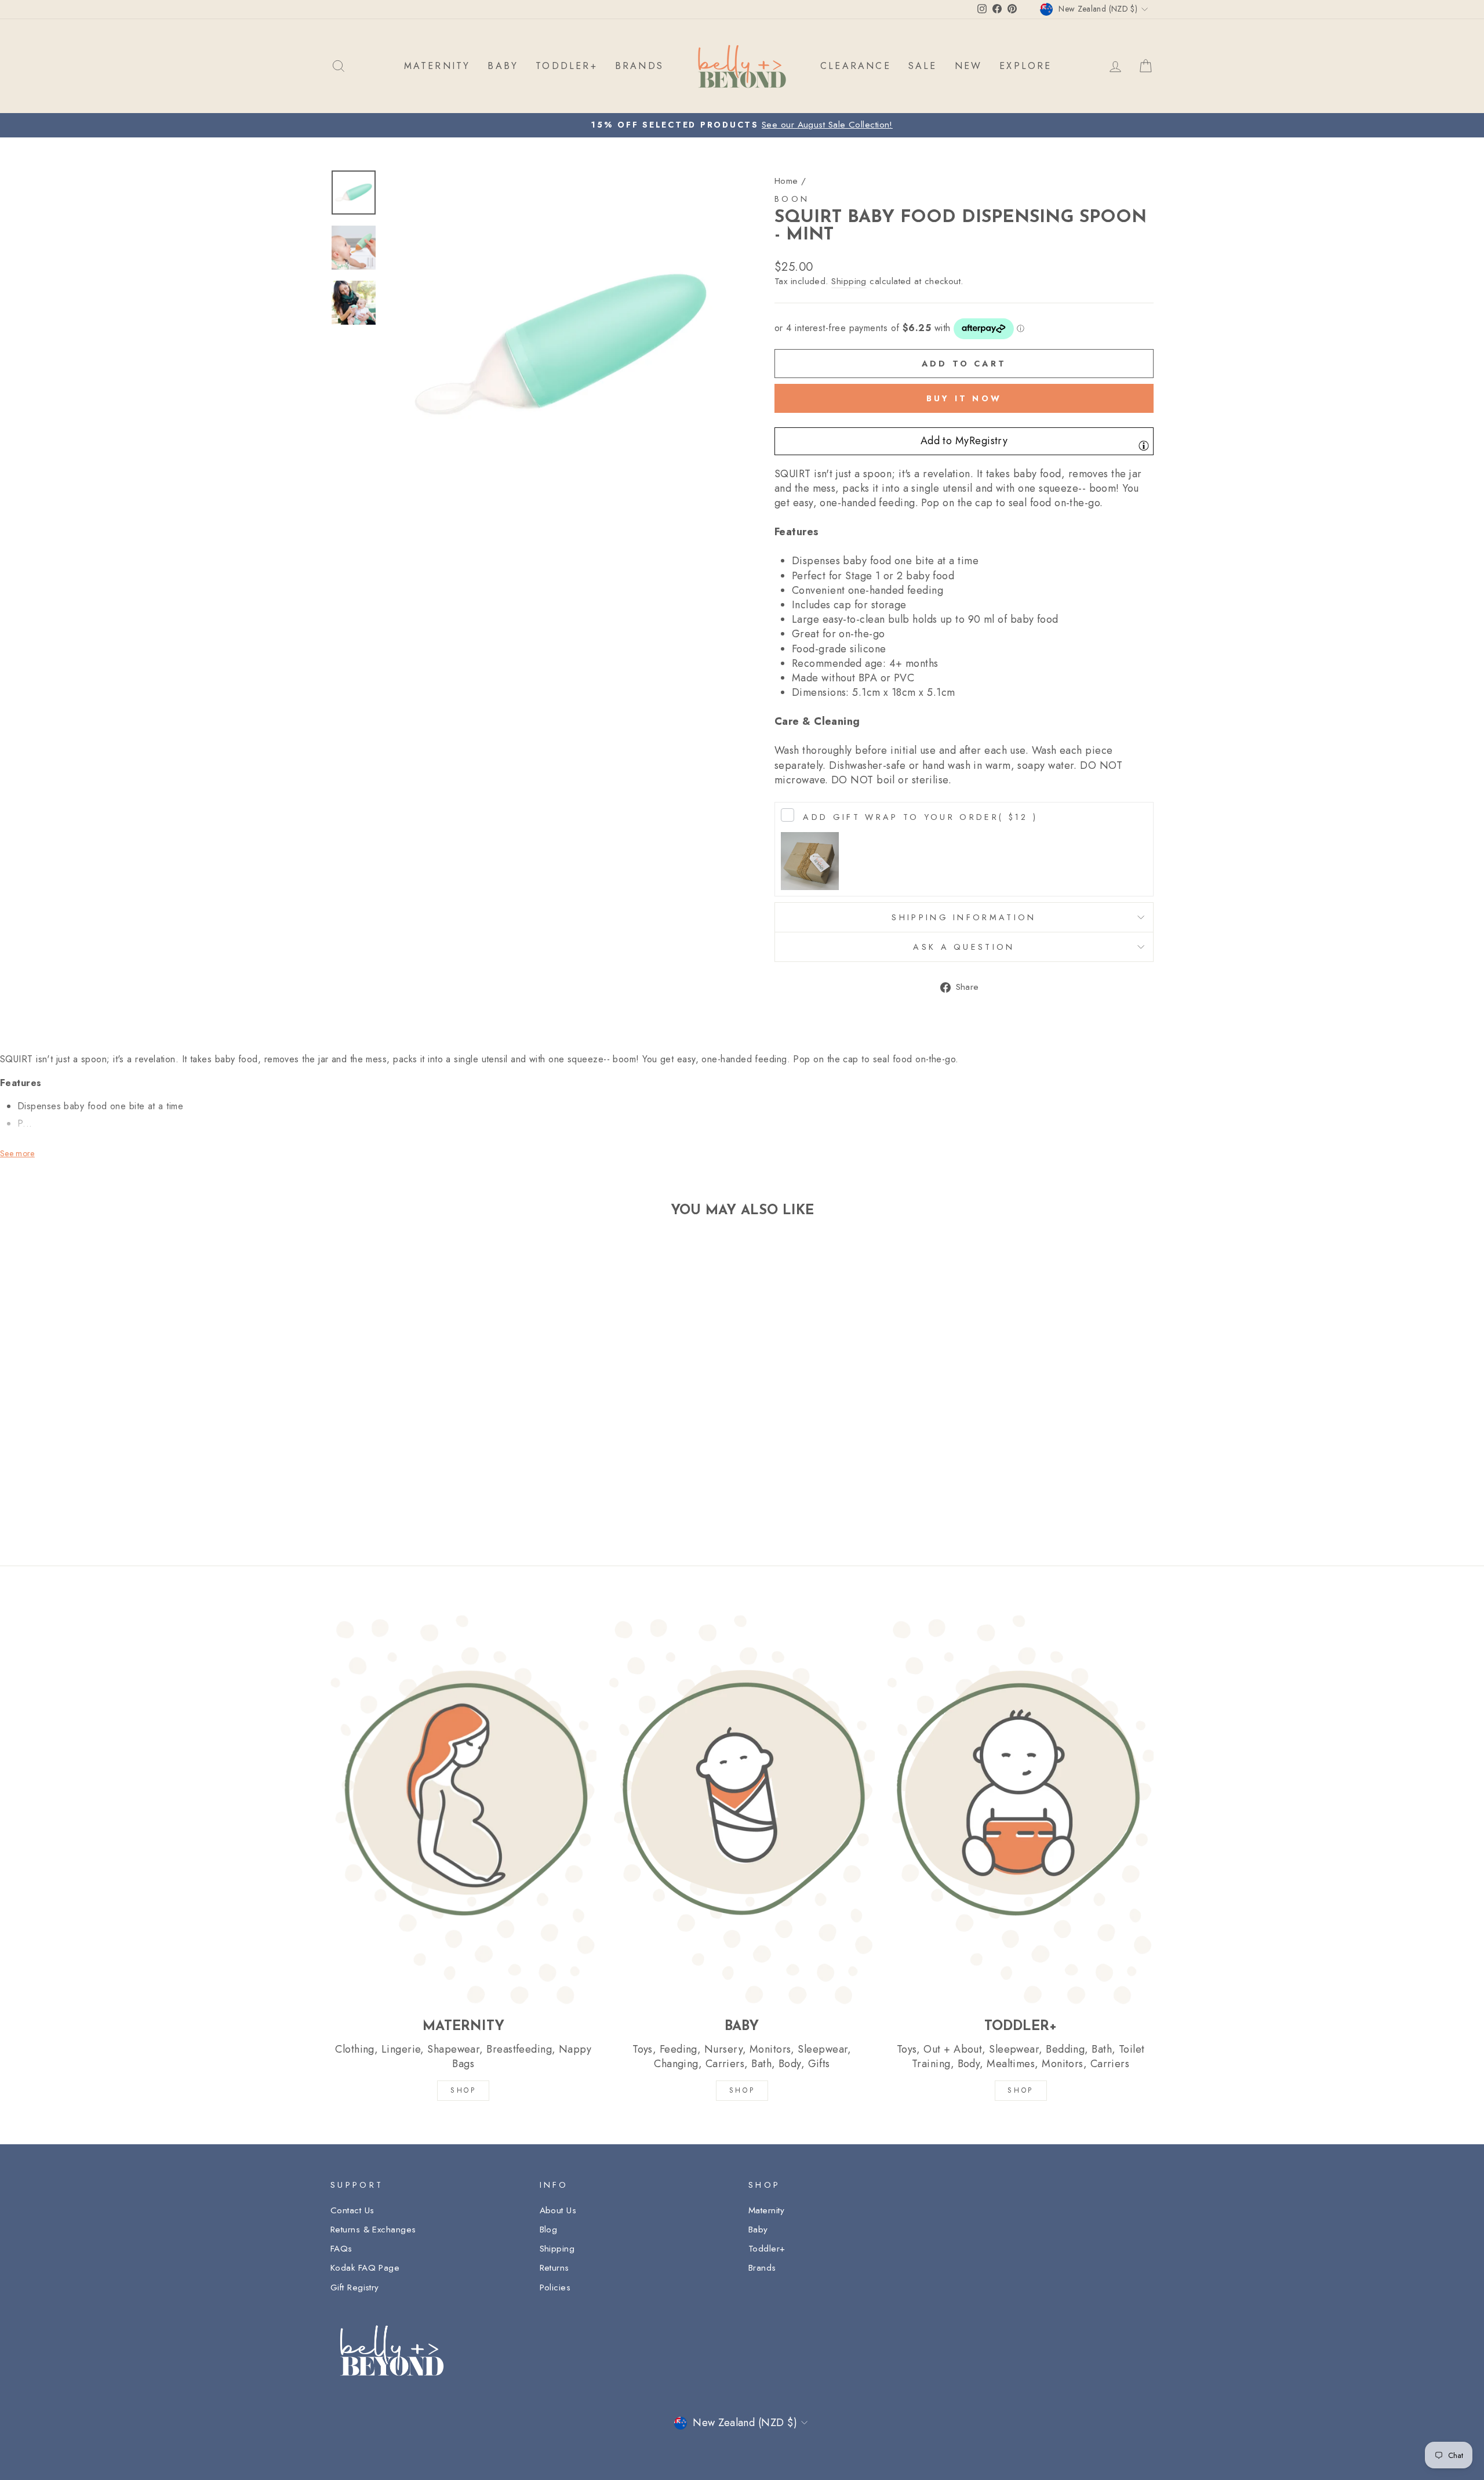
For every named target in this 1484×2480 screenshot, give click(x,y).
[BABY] (742, 1809)
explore (1025, 66)
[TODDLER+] (1021, 1809)
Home (786, 181)
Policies (555, 2287)
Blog (549, 2230)
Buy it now (964, 398)
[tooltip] (1144, 445)
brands (639, 66)
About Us (558, 2210)
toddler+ (567, 66)
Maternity (766, 2210)
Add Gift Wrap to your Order (920, 817)
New (969, 66)
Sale (923, 66)
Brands (762, 2268)
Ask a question (964, 947)
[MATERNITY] (463, 1809)
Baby (758, 2230)
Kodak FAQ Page (365, 2268)
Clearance (856, 66)
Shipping (849, 282)
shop (1020, 2090)
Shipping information (964, 917)
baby (503, 66)
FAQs (341, 2249)
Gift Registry (355, 2287)
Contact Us (352, 2210)
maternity (437, 66)
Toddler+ (767, 2249)
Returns (554, 2268)
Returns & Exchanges (373, 2230)
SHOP (463, 2090)
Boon (792, 199)
